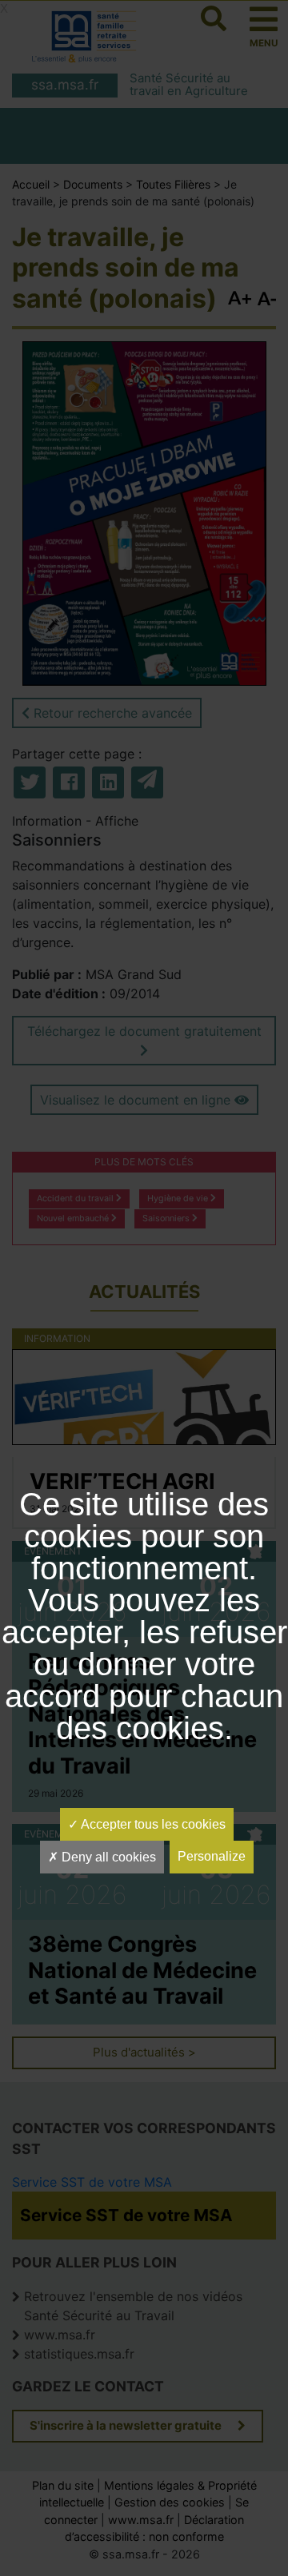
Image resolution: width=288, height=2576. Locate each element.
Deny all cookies (107, 1857)
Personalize (212, 1856)
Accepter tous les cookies (152, 1824)
